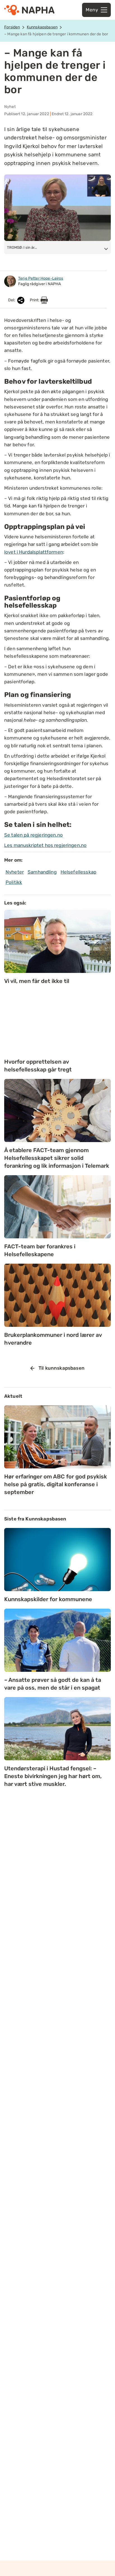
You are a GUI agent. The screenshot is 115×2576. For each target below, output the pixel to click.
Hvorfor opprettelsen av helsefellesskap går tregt (39, 1066)
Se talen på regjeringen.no (33, 835)
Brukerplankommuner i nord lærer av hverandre (53, 1339)
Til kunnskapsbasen (62, 1368)
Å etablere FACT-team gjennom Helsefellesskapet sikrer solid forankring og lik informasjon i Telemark (57, 1158)
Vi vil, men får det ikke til (37, 981)
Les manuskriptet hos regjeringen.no (45, 845)
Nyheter (15, 872)
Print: (35, 300)
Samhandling (42, 872)
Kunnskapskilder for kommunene (48, 1599)
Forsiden (12, 27)
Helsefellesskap (78, 872)
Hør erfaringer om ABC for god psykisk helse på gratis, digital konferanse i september (56, 1484)
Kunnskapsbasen (42, 27)
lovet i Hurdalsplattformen (34, 552)
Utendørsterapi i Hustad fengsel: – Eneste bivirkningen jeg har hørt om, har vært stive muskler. (53, 1776)
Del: (12, 300)
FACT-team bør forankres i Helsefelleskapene (40, 1250)
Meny (92, 10)
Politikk (14, 882)
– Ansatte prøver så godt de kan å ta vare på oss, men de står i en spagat (53, 1684)
